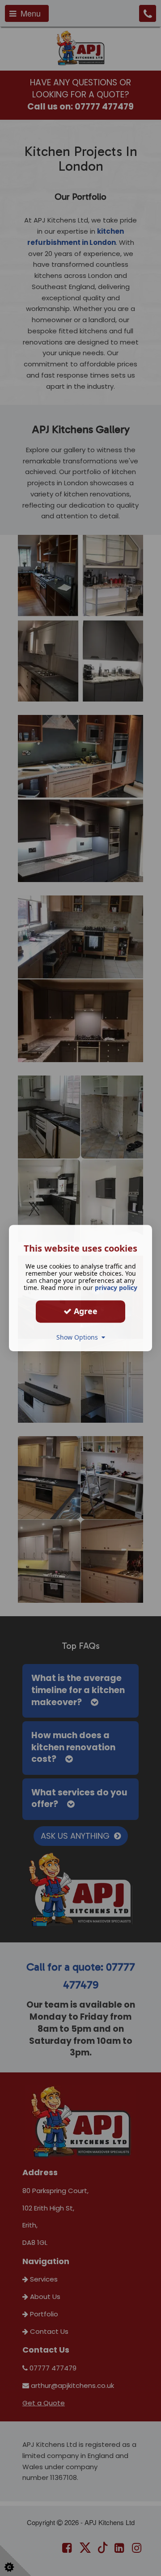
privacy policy (116, 1288)
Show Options (79, 1337)
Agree (85, 1311)
